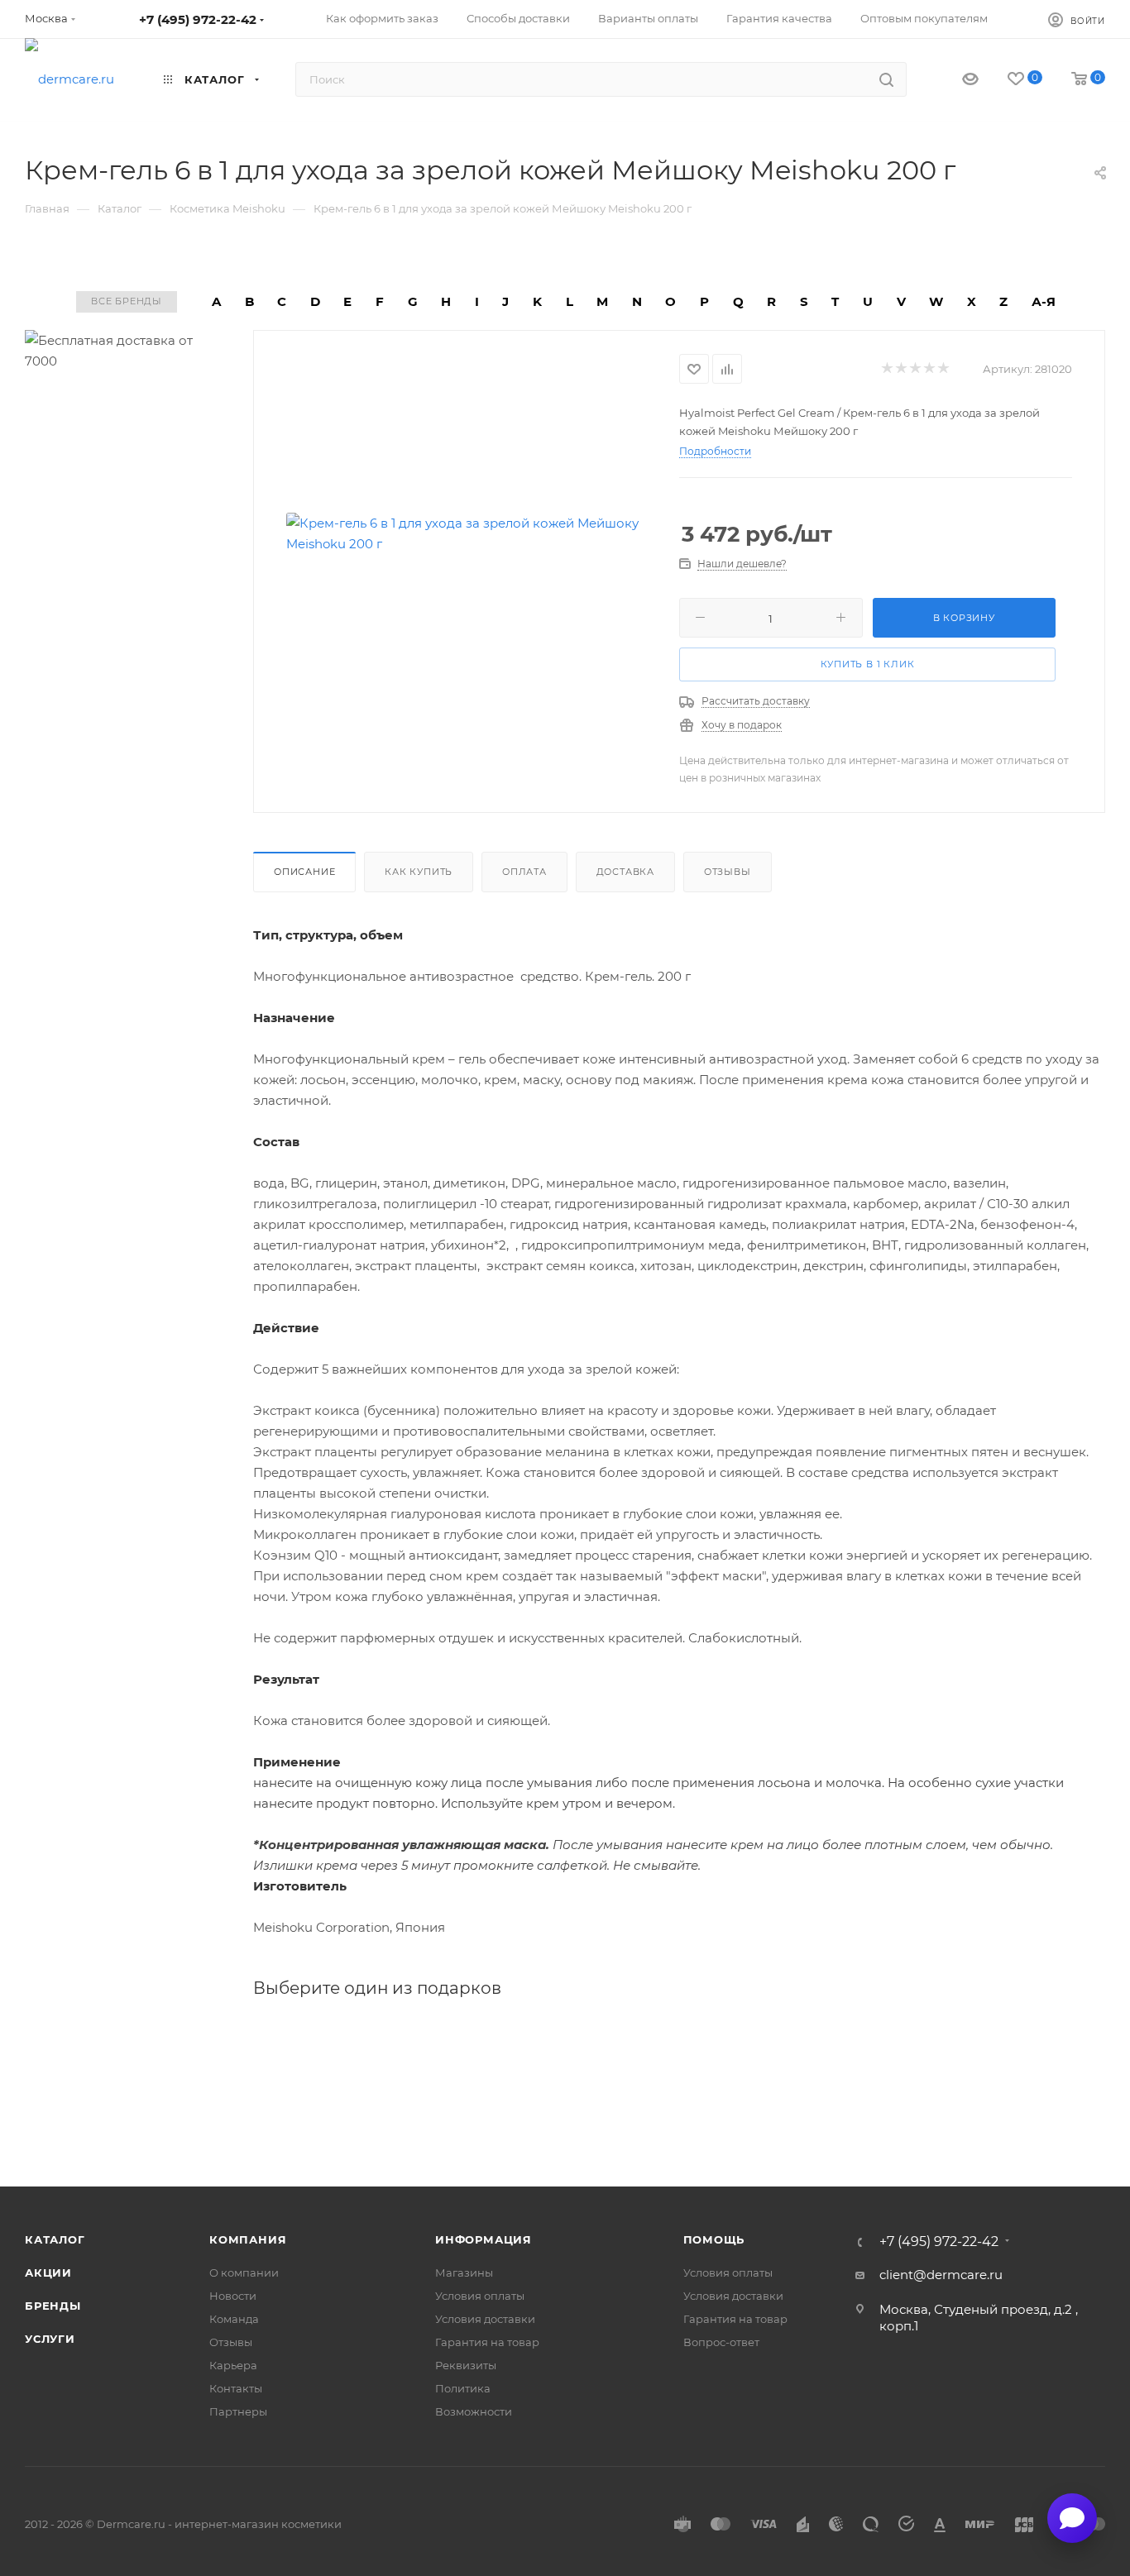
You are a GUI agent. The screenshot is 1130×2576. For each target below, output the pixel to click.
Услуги (50, 2339)
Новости (233, 2296)
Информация (484, 2239)
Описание (304, 872)
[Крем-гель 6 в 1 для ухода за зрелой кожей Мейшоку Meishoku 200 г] (467, 533)
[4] (929, 369)
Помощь (714, 2239)
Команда (234, 2319)
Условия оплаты (480, 2296)
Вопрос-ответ (721, 2342)
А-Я (1044, 301)
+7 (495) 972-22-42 (198, 19)
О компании (244, 2273)
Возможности (474, 2411)
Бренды (53, 2306)
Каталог (55, 2239)
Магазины (464, 2273)
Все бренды (127, 301)
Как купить (419, 872)
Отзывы (728, 872)
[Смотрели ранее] (956, 80)
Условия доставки (485, 2319)
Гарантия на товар (487, 2342)
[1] (886, 369)
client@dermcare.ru (941, 2275)
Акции (48, 2273)
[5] (943, 369)
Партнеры (238, 2411)
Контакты (236, 2388)
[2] (900, 369)
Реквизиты (466, 2365)
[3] (915, 369)
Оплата (524, 872)
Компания (248, 2239)
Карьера (233, 2365)
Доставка (625, 872)
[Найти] (886, 79)
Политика (463, 2388)
